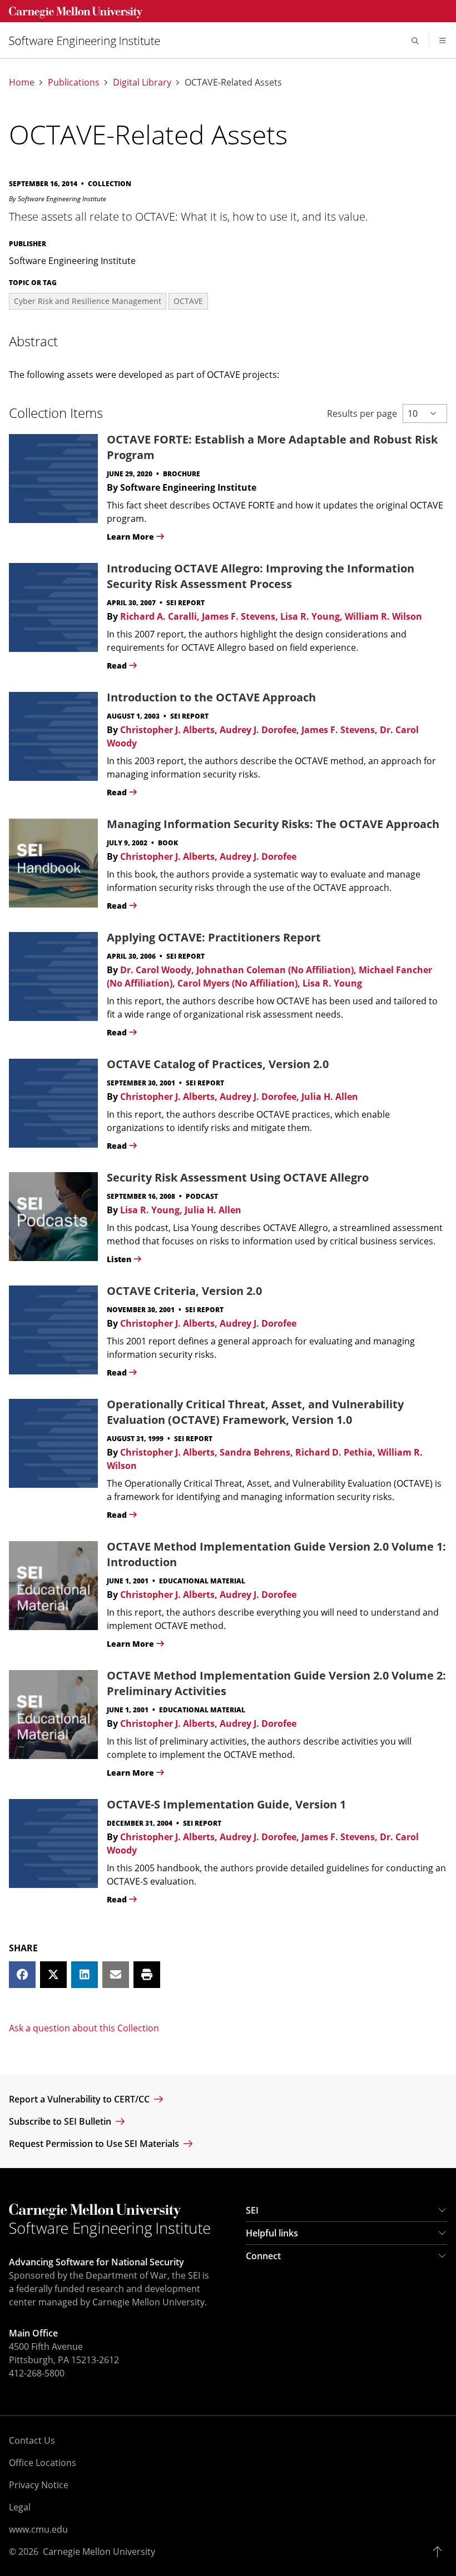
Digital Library (142, 83)
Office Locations (43, 2463)
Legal (20, 2507)
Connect (263, 2256)
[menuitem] (89, 41)
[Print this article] (147, 1975)
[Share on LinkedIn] (85, 1975)
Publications (74, 83)
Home (22, 83)
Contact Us (32, 2440)
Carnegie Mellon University (99, 2552)
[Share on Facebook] (22, 1975)
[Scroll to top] (440, 2552)
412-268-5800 (37, 2373)
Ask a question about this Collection (84, 2028)
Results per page (362, 413)
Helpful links (272, 2233)
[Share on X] (53, 1975)
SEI (252, 2210)
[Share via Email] (116, 1975)
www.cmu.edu (38, 2529)
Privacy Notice (39, 2485)
